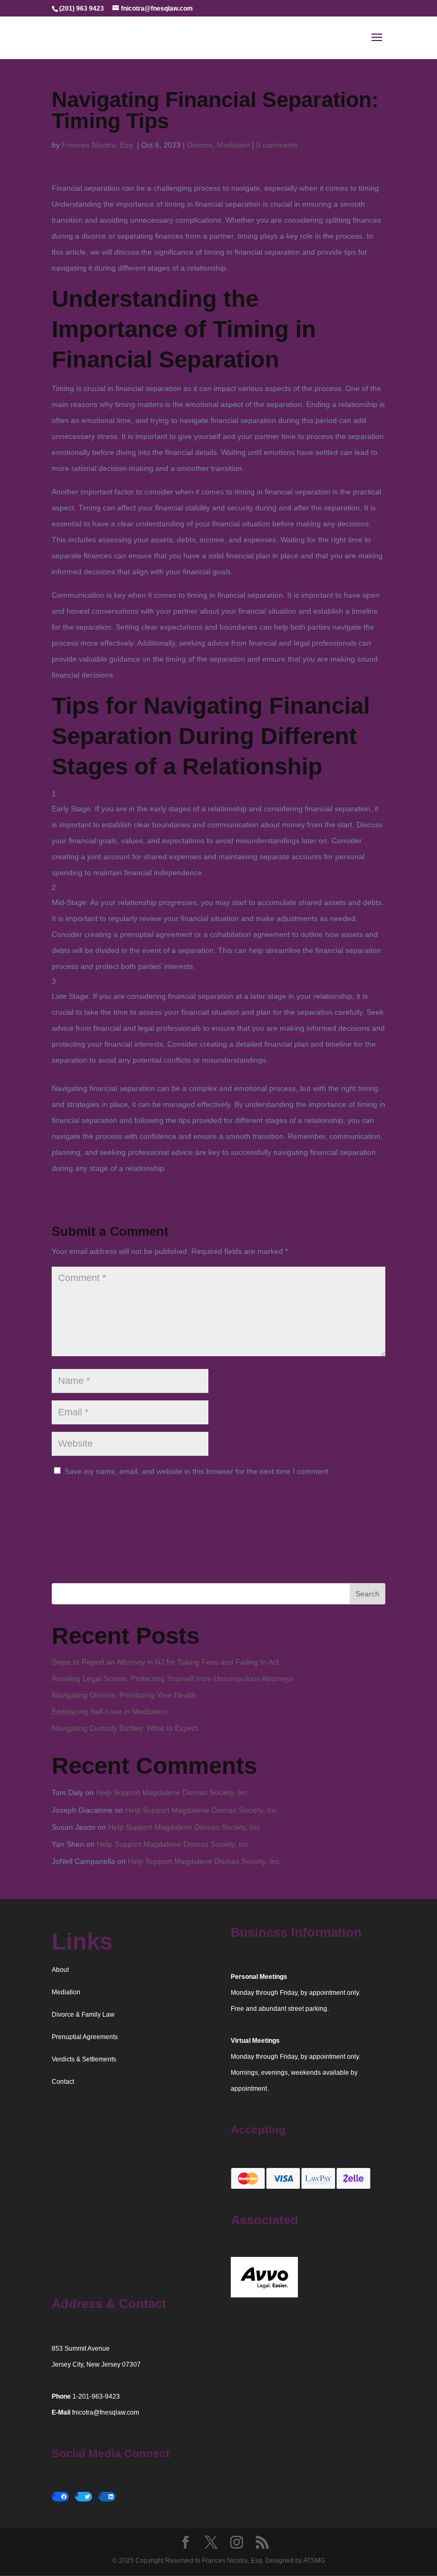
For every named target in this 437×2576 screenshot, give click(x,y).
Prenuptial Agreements (85, 2037)
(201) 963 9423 (82, 9)
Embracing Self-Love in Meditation (110, 1711)
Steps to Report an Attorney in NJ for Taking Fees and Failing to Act (165, 1662)
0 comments (277, 145)
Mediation (233, 145)
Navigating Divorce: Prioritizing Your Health (124, 1695)
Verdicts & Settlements (84, 2059)
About (60, 1970)
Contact (63, 2082)
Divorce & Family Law (83, 2015)
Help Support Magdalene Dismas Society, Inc (172, 1792)
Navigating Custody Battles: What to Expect (125, 1728)
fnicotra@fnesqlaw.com (106, 2412)
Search (367, 1594)
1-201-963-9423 (96, 2396)
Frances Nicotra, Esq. (98, 145)
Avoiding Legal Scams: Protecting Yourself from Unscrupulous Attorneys (173, 1678)
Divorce (200, 145)
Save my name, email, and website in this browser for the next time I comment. (197, 1471)
